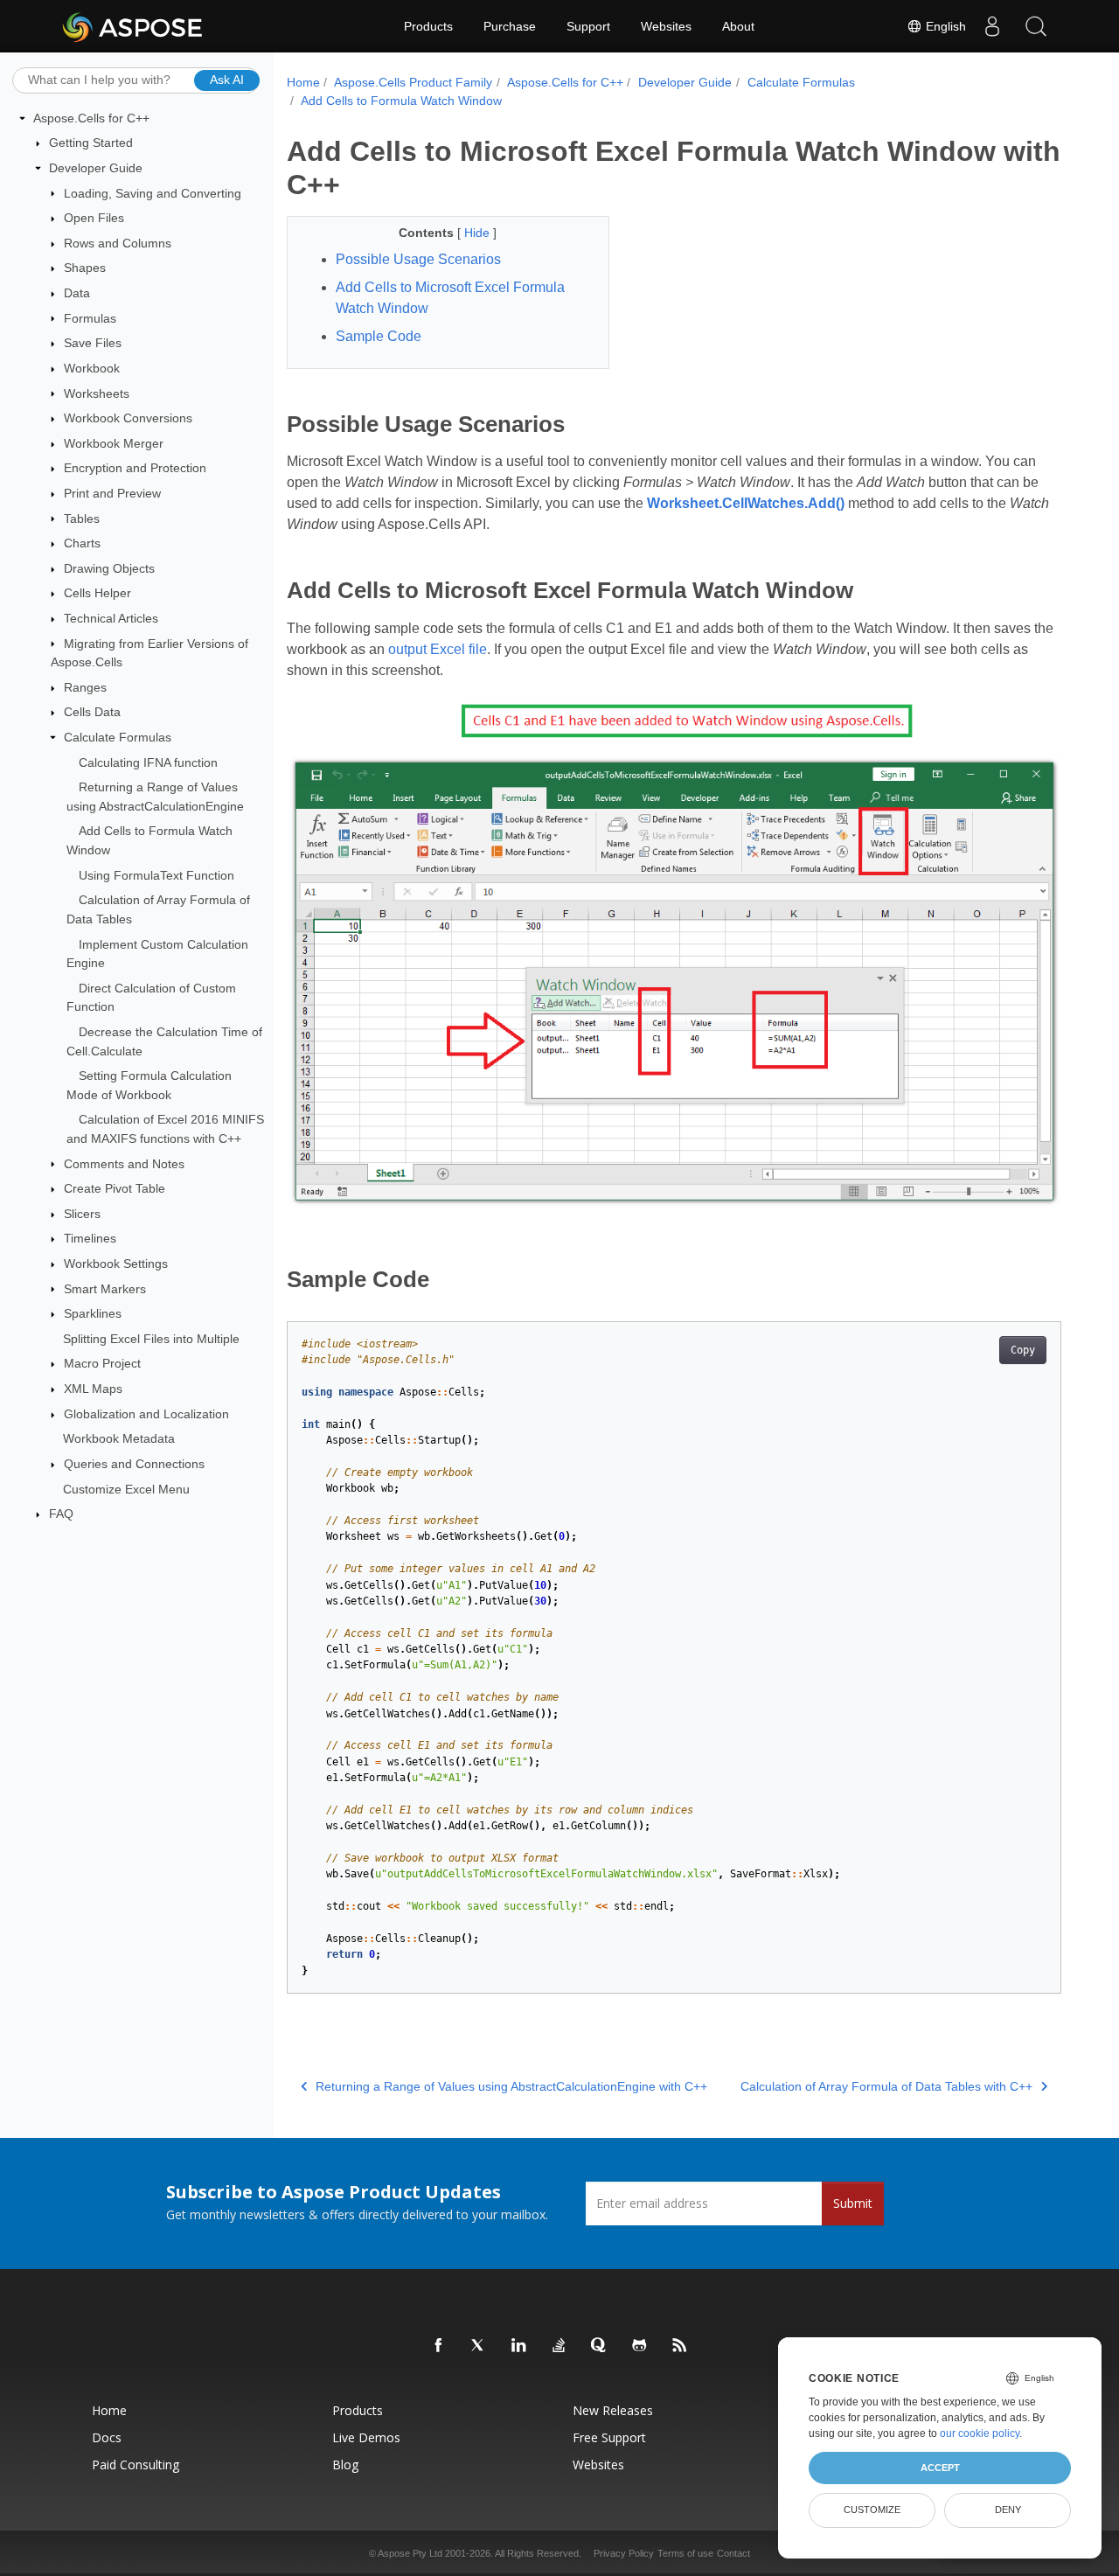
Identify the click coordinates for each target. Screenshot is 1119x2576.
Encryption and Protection (135, 468)
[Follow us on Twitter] (479, 2346)
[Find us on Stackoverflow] (559, 2346)
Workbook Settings (116, 1264)
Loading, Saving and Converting (153, 193)
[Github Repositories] (640, 2346)
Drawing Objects (109, 568)
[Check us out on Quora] (600, 2346)
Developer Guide (96, 168)
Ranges (85, 687)
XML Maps (93, 1389)
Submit (853, 2203)
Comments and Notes (124, 1164)
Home (303, 82)
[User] (992, 26)
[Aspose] (133, 26)
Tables (82, 519)
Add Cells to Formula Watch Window (401, 101)
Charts (82, 543)
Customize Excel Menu (126, 1489)
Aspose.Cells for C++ (91, 118)
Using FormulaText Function (156, 875)
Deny (1008, 2510)
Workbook (92, 368)
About (738, 26)
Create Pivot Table (115, 1188)
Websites (666, 26)
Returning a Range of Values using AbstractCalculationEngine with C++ (511, 2086)
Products (428, 26)
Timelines (90, 1238)
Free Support (609, 2437)
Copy (1023, 1350)
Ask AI (227, 80)
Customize (872, 2510)
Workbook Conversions (128, 418)
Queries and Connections (134, 1464)
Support (588, 26)
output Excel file (438, 649)
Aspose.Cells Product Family (413, 82)
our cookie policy (980, 2433)
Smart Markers (105, 1289)
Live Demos (366, 2437)
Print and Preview (112, 493)
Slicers (82, 1214)
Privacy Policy (624, 2553)
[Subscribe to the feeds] (680, 2346)
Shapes (85, 268)
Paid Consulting (136, 2465)
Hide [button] (479, 233)
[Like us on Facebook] (439, 2346)
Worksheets (97, 393)
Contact (733, 2553)
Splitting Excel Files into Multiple (151, 1339)
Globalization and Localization (146, 1414)
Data (77, 293)
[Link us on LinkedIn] (519, 2346)
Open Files (94, 218)
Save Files (93, 343)
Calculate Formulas (118, 737)
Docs (107, 2437)
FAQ (61, 1514)
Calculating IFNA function (148, 762)
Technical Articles (111, 618)
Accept (940, 2468)
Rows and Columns (118, 243)
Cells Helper (97, 593)
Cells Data (92, 712)
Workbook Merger (114, 443)
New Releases (613, 2410)
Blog (345, 2465)
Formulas (90, 318)
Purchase (510, 26)
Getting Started (91, 143)
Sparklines (93, 1313)
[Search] (1036, 26)
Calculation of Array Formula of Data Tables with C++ (886, 2086)
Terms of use (685, 2553)
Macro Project (102, 1363)
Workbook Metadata (119, 1438)
